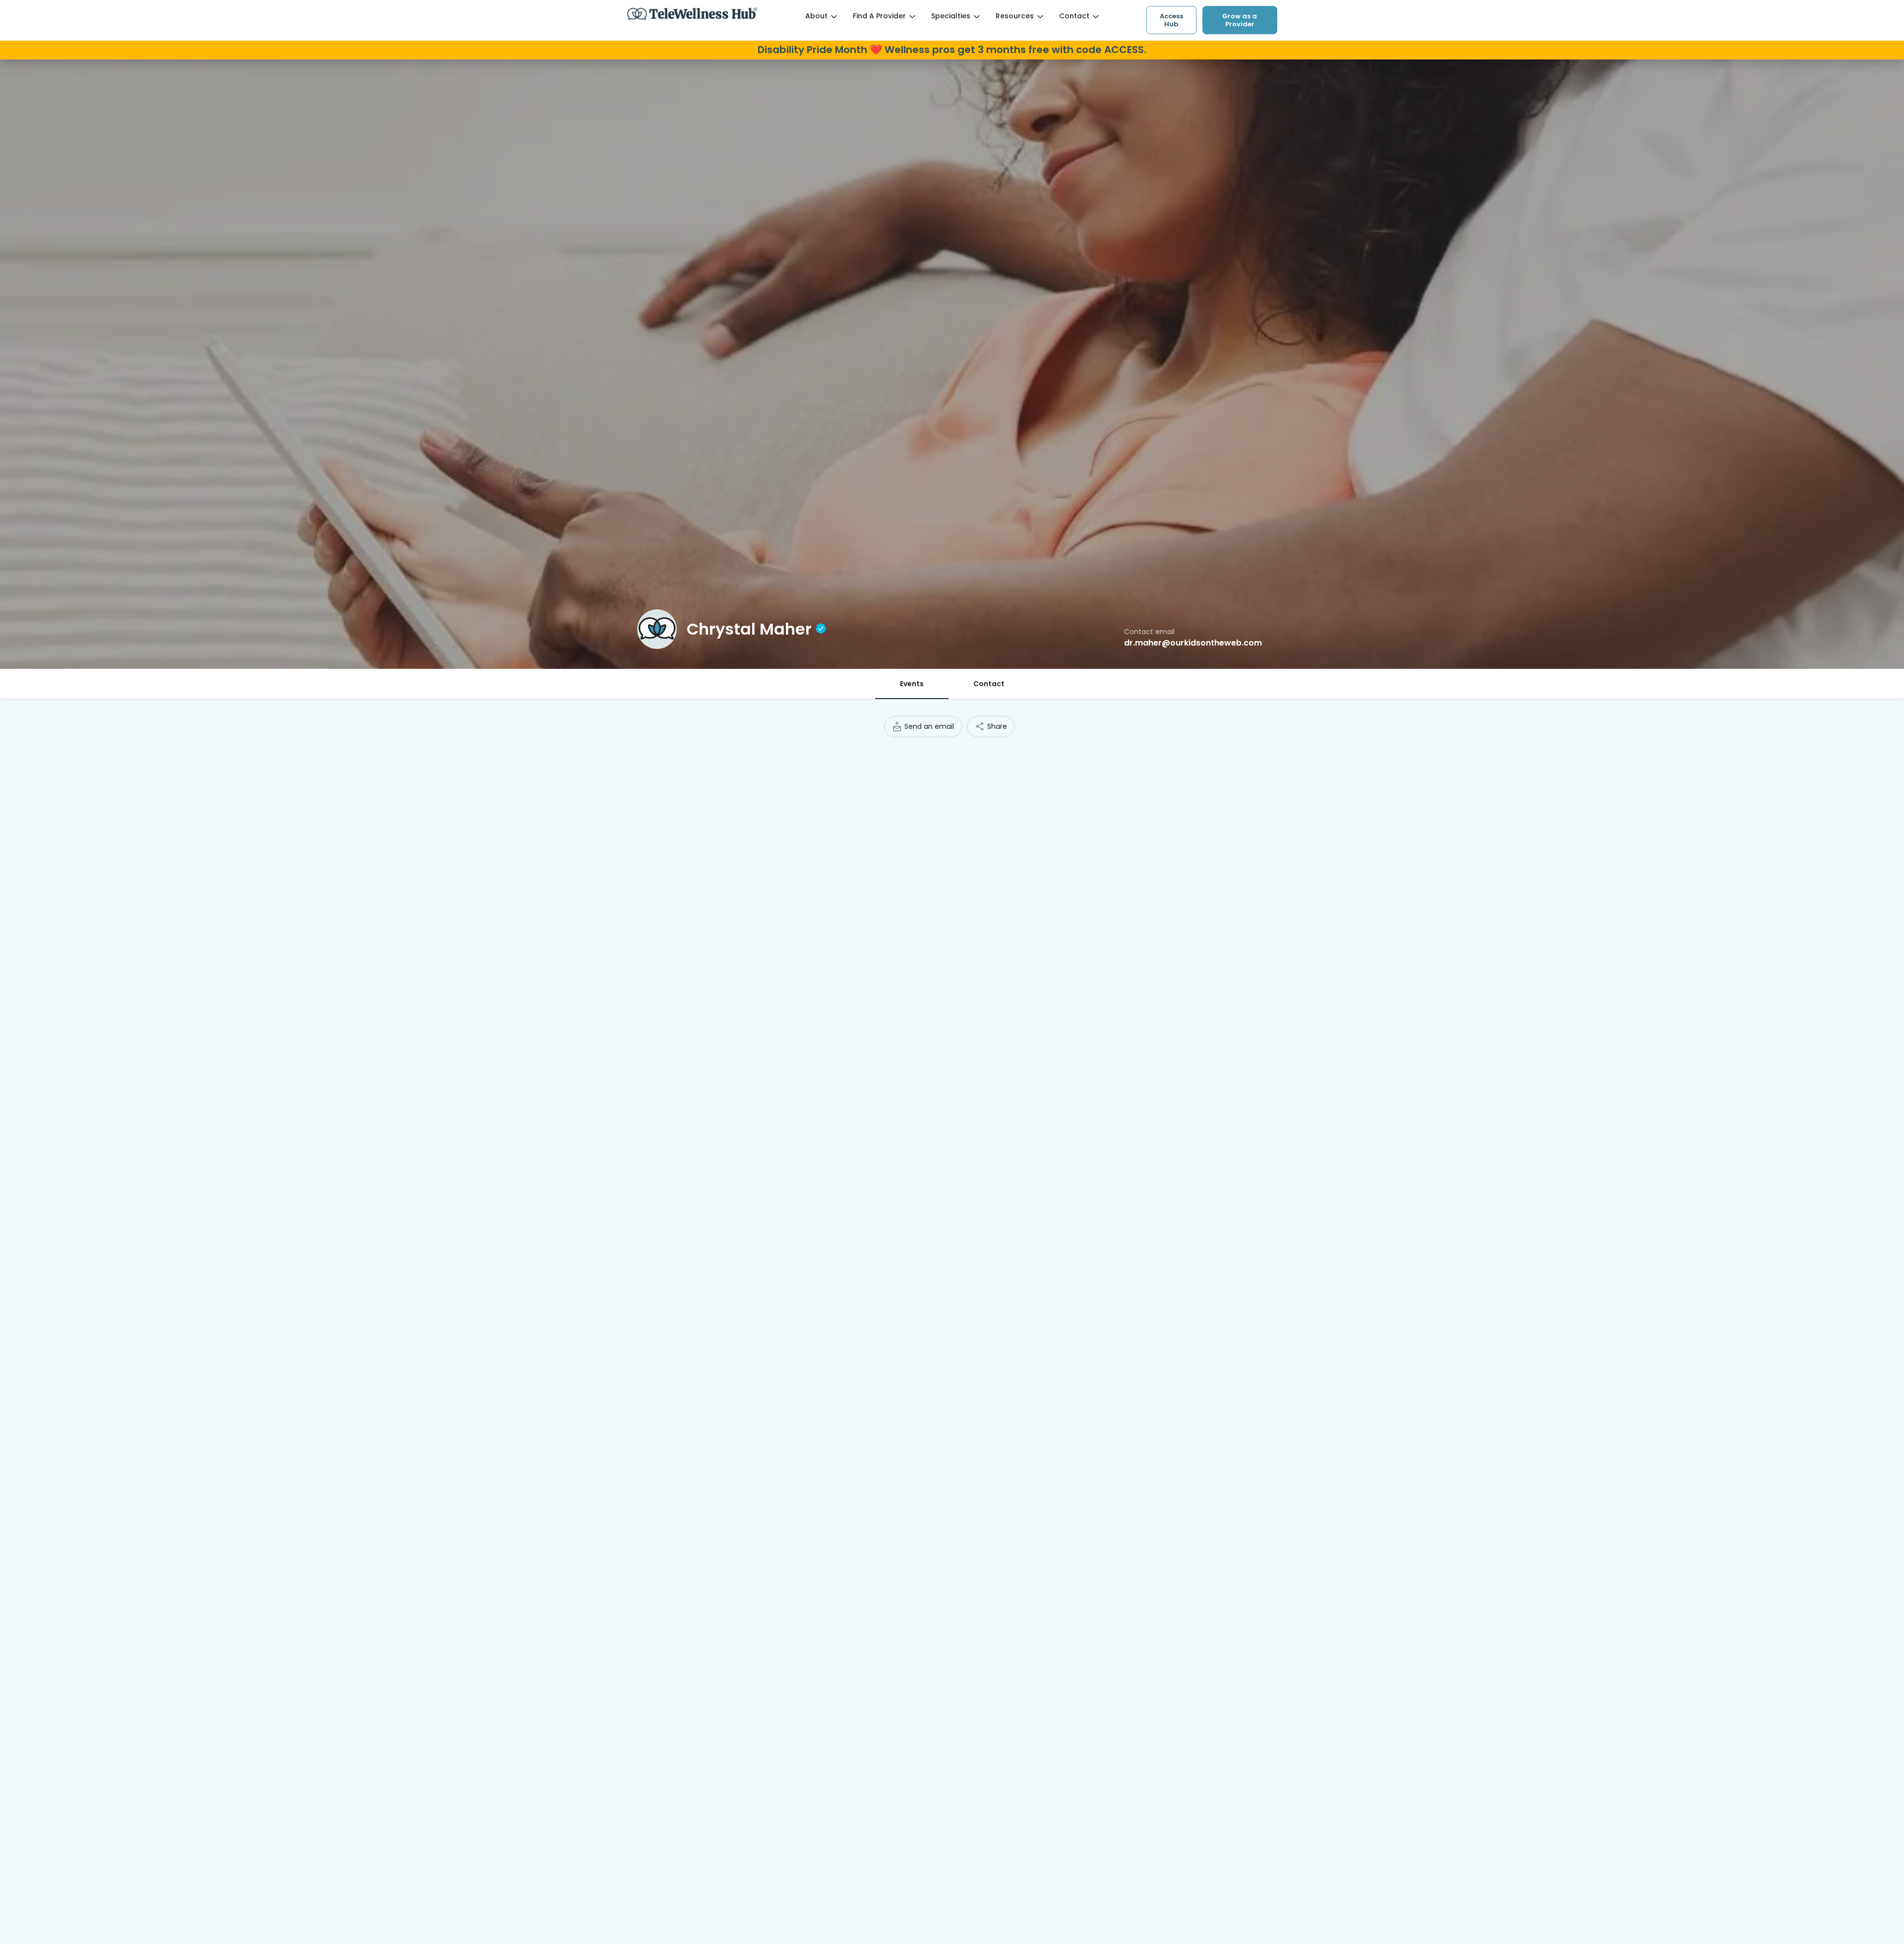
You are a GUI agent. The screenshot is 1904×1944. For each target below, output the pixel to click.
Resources (1015, 16)
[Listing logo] (657, 629)
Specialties (951, 16)
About (816, 16)
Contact (1074, 16)
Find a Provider (879, 16)
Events (912, 684)
